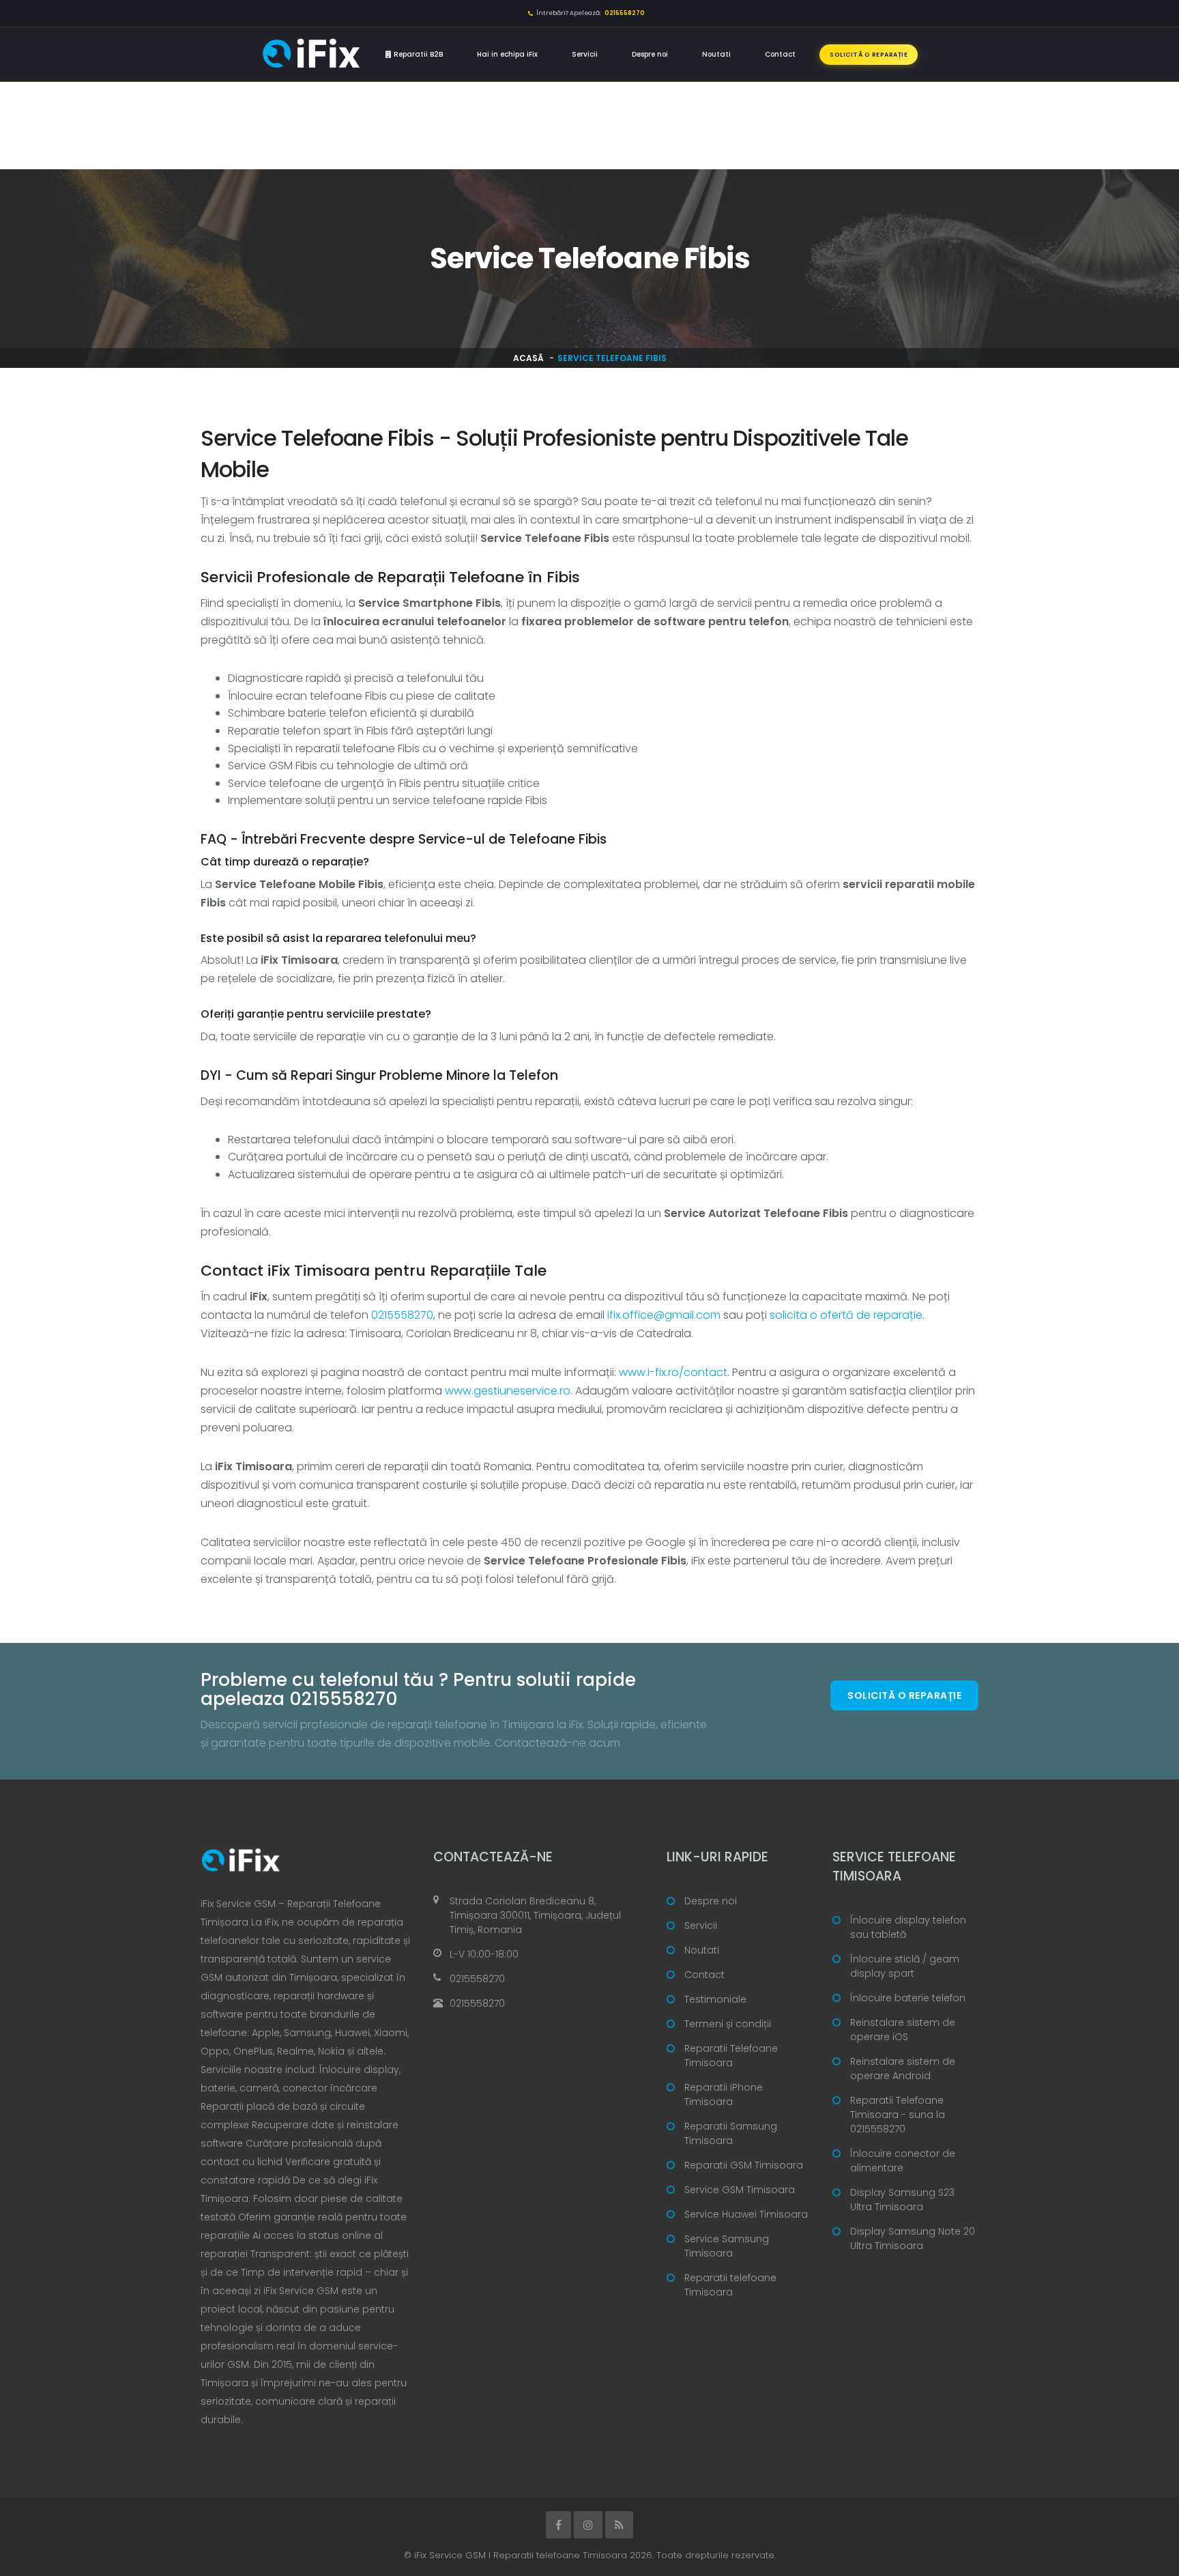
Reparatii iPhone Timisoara (724, 2094)
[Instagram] (588, 2525)
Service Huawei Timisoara (746, 2214)
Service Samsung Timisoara (727, 2246)
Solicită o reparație (869, 55)
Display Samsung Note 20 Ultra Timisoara (913, 2238)
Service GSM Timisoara (740, 2190)
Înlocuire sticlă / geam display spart (905, 1966)
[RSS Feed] (619, 2525)
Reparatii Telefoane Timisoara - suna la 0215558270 (898, 2115)
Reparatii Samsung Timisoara (731, 2133)
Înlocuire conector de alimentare (903, 2161)
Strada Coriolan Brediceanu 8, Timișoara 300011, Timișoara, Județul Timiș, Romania (535, 1915)
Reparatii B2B (417, 54)
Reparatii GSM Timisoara (744, 2165)
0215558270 (402, 1315)
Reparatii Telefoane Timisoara (731, 2056)
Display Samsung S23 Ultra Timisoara (902, 2200)
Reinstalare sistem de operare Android (903, 2069)
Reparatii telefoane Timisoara (730, 2285)
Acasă (528, 358)
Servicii (585, 54)
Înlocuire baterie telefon (908, 1998)
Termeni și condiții (728, 2024)
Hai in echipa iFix (507, 54)
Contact (780, 54)
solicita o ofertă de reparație (846, 1315)
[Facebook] (558, 2525)
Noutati (716, 54)
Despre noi (650, 54)
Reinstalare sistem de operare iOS (903, 2030)
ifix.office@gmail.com (664, 1315)
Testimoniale (715, 1999)
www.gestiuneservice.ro (508, 1391)
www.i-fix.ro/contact (673, 1372)
